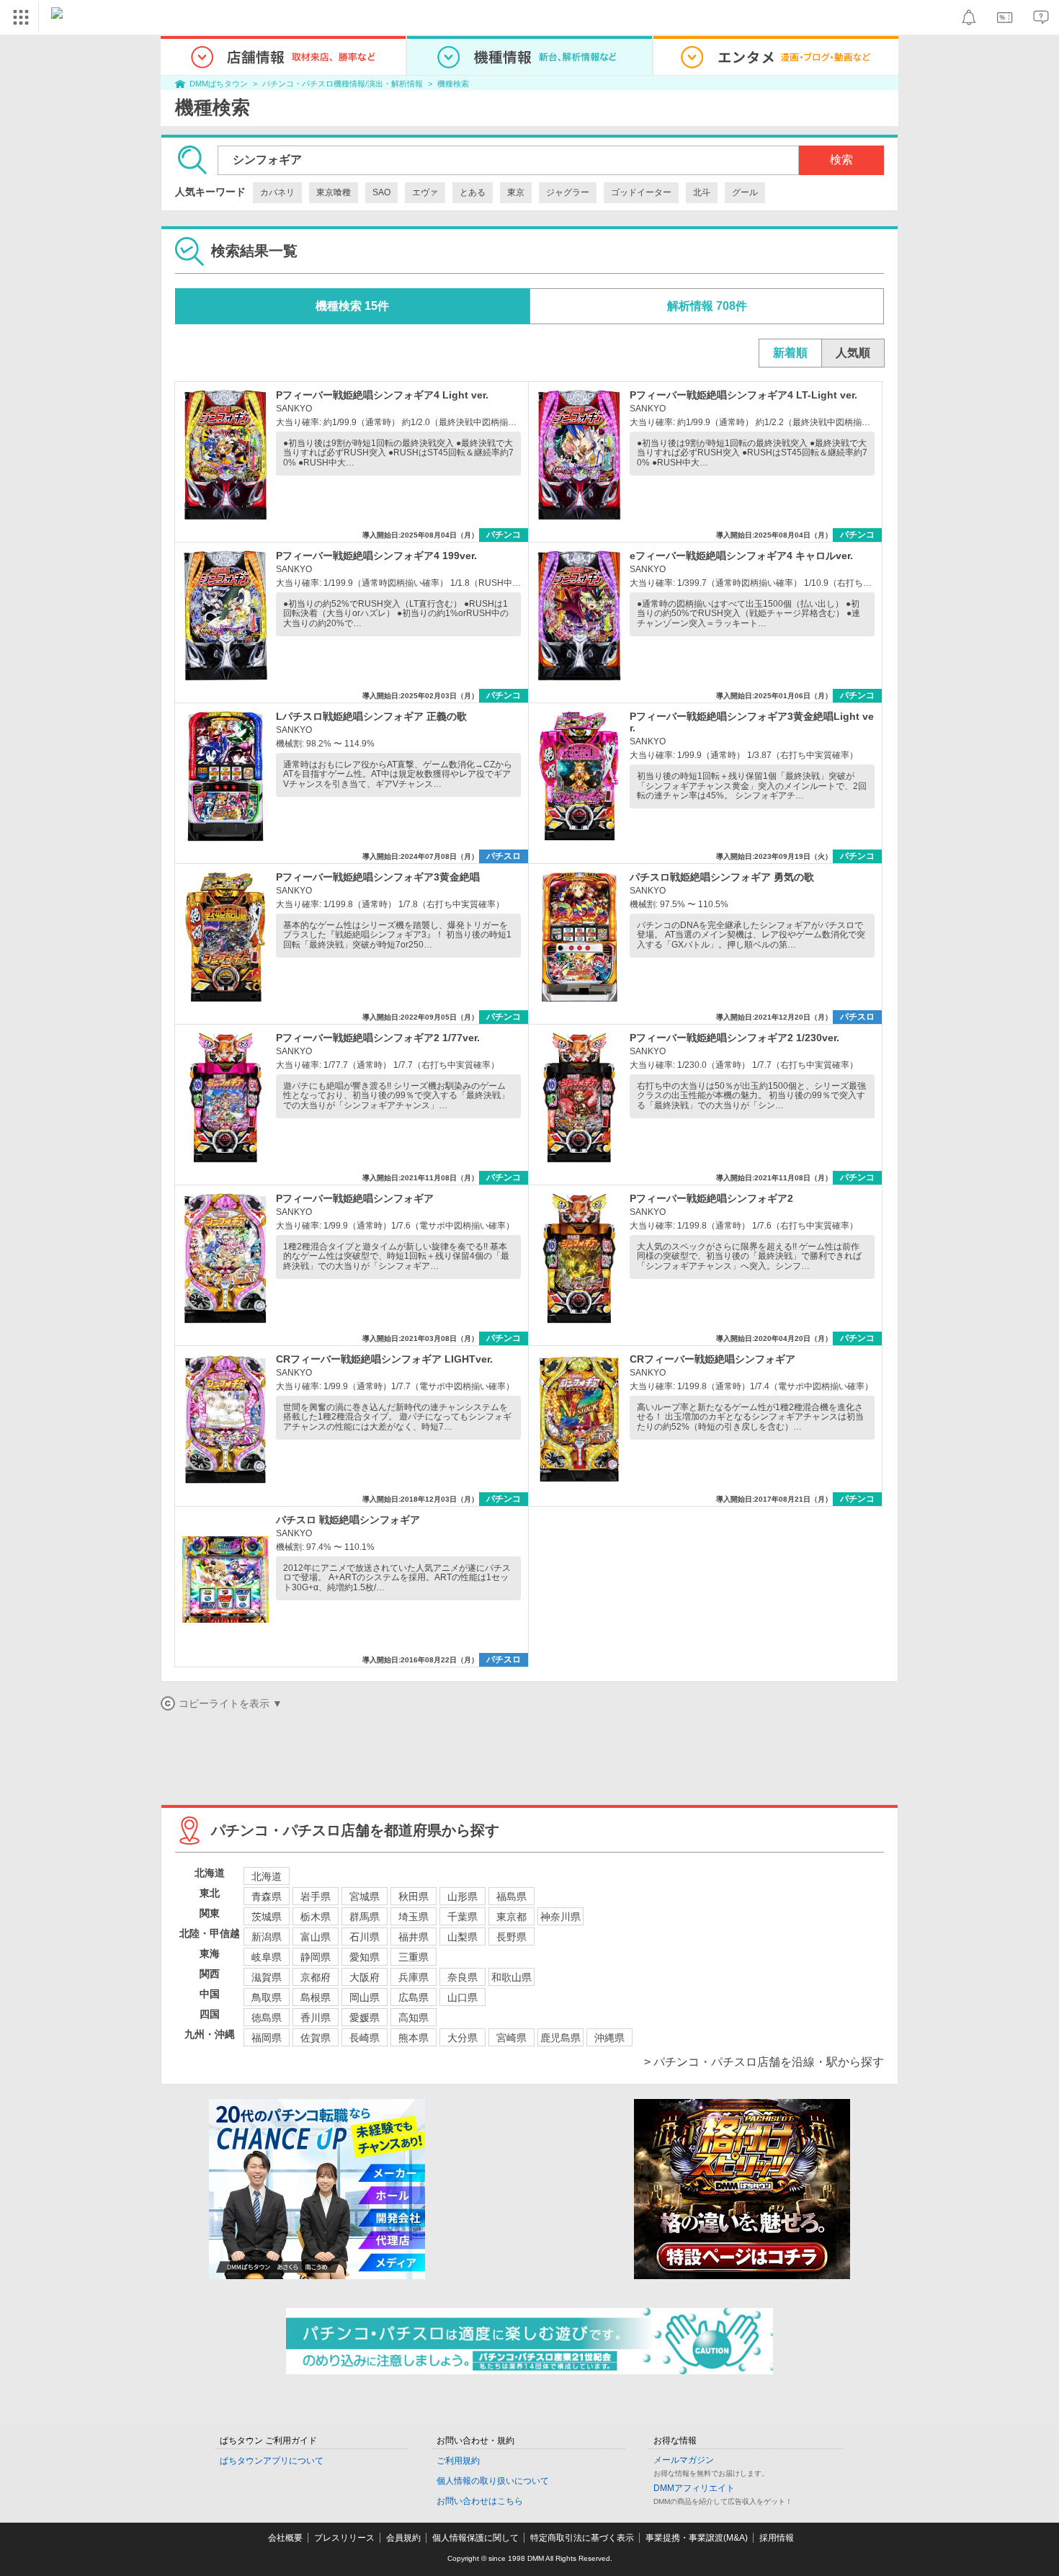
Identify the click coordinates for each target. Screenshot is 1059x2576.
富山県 (316, 1937)
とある (473, 192)
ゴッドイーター (641, 192)
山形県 (463, 1897)
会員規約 (403, 2538)
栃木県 (316, 1917)
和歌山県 (511, 1977)
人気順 (853, 353)
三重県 (414, 1957)
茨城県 (267, 1917)
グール (745, 192)
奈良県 (463, 1977)
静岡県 (316, 1957)
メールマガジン (684, 2460)
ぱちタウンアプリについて (272, 2461)
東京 (516, 192)
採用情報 (777, 2538)
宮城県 (365, 1897)
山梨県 (463, 1937)
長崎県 (365, 2038)
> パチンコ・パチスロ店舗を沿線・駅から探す (764, 2062)
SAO (381, 192)
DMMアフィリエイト (694, 2488)
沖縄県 (609, 2038)
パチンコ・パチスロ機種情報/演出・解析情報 (343, 84)
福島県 (511, 1897)
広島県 (414, 1997)
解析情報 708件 (707, 306)
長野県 (511, 1937)
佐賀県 (316, 2038)
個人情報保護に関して (475, 2538)
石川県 (365, 1937)
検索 (841, 160)
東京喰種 (334, 192)
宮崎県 (511, 2038)
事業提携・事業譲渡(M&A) (697, 2538)
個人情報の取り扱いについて (493, 2481)
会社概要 (285, 2538)
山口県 (463, 1997)
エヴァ (425, 192)
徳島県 (267, 2018)
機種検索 (453, 84)
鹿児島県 (560, 2038)
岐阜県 (267, 1957)
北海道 (267, 1876)
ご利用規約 (458, 2461)
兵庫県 (414, 1977)
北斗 (702, 192)
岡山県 (365, 1997)
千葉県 (463, 1917)
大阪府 (365, 1977)
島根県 (316, 1997)
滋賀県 (267, 1977)
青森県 (267, 1897)
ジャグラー (568, 192)
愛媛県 (365, 2018)
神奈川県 (560, 1917)
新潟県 (267, 1937)
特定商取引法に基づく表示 (582, 2538)
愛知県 (365, 1957)
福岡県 (267, 2038)
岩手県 (316, 1897)
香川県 (316, 2018)
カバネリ (277, 192)
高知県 (414, 2018)
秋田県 (414, 1897)
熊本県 (414, 2038)
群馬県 (365, 1917)
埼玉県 (414, 1917)
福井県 (414, 1937)
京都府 (316, 1977)
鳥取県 (267, 1997)
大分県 (463, 2038)
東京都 (511, 1917)
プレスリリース (344, 2538)
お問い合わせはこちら (480, 2501)
